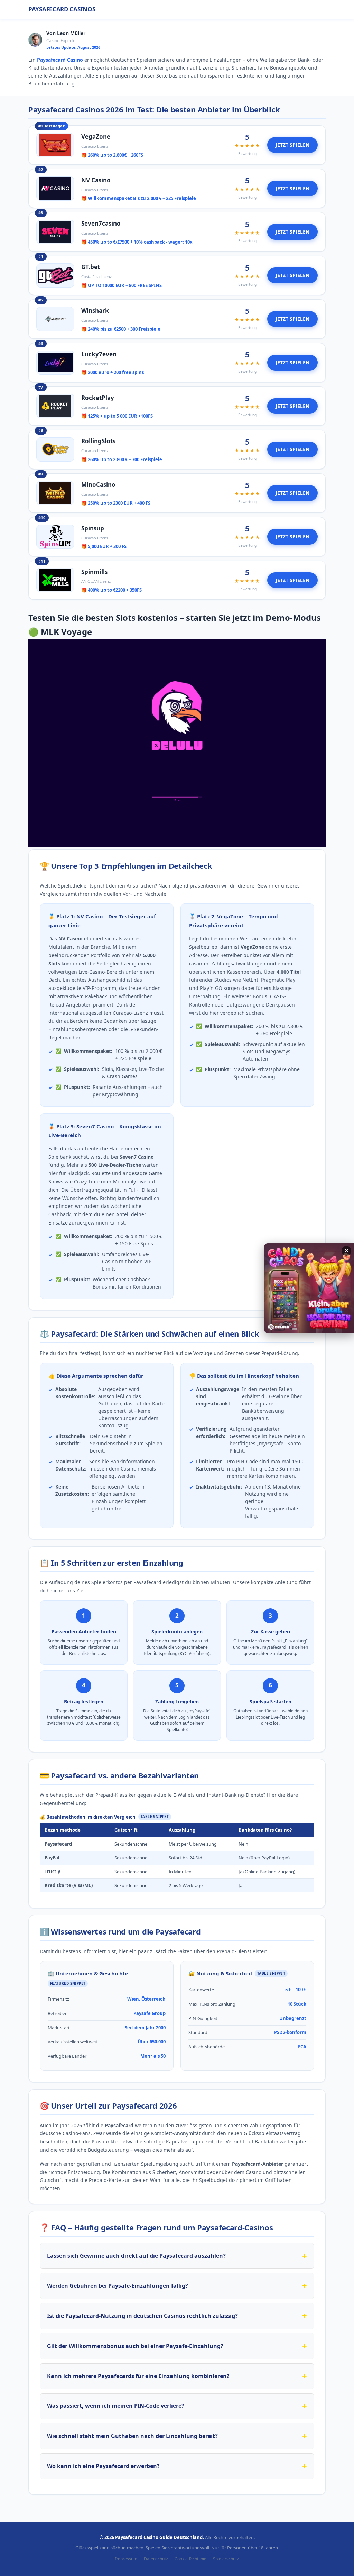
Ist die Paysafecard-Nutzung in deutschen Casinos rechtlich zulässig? (142, 2316)
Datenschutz (156, 2559)
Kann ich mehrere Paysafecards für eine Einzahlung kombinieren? (138, 2376)
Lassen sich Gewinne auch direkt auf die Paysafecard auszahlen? (136, 2256)
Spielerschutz (226, 2559)
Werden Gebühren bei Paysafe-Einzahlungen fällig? (118, 2286)
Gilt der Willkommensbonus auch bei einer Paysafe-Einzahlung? (135, 2346)
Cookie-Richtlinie (190, 2559)
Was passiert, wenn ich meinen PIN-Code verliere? (116, 2406)
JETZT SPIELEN (292, 145)
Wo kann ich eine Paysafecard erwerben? (103, 2466)
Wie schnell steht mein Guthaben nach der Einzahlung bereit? (132, 2436)
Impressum (126, 2559)
